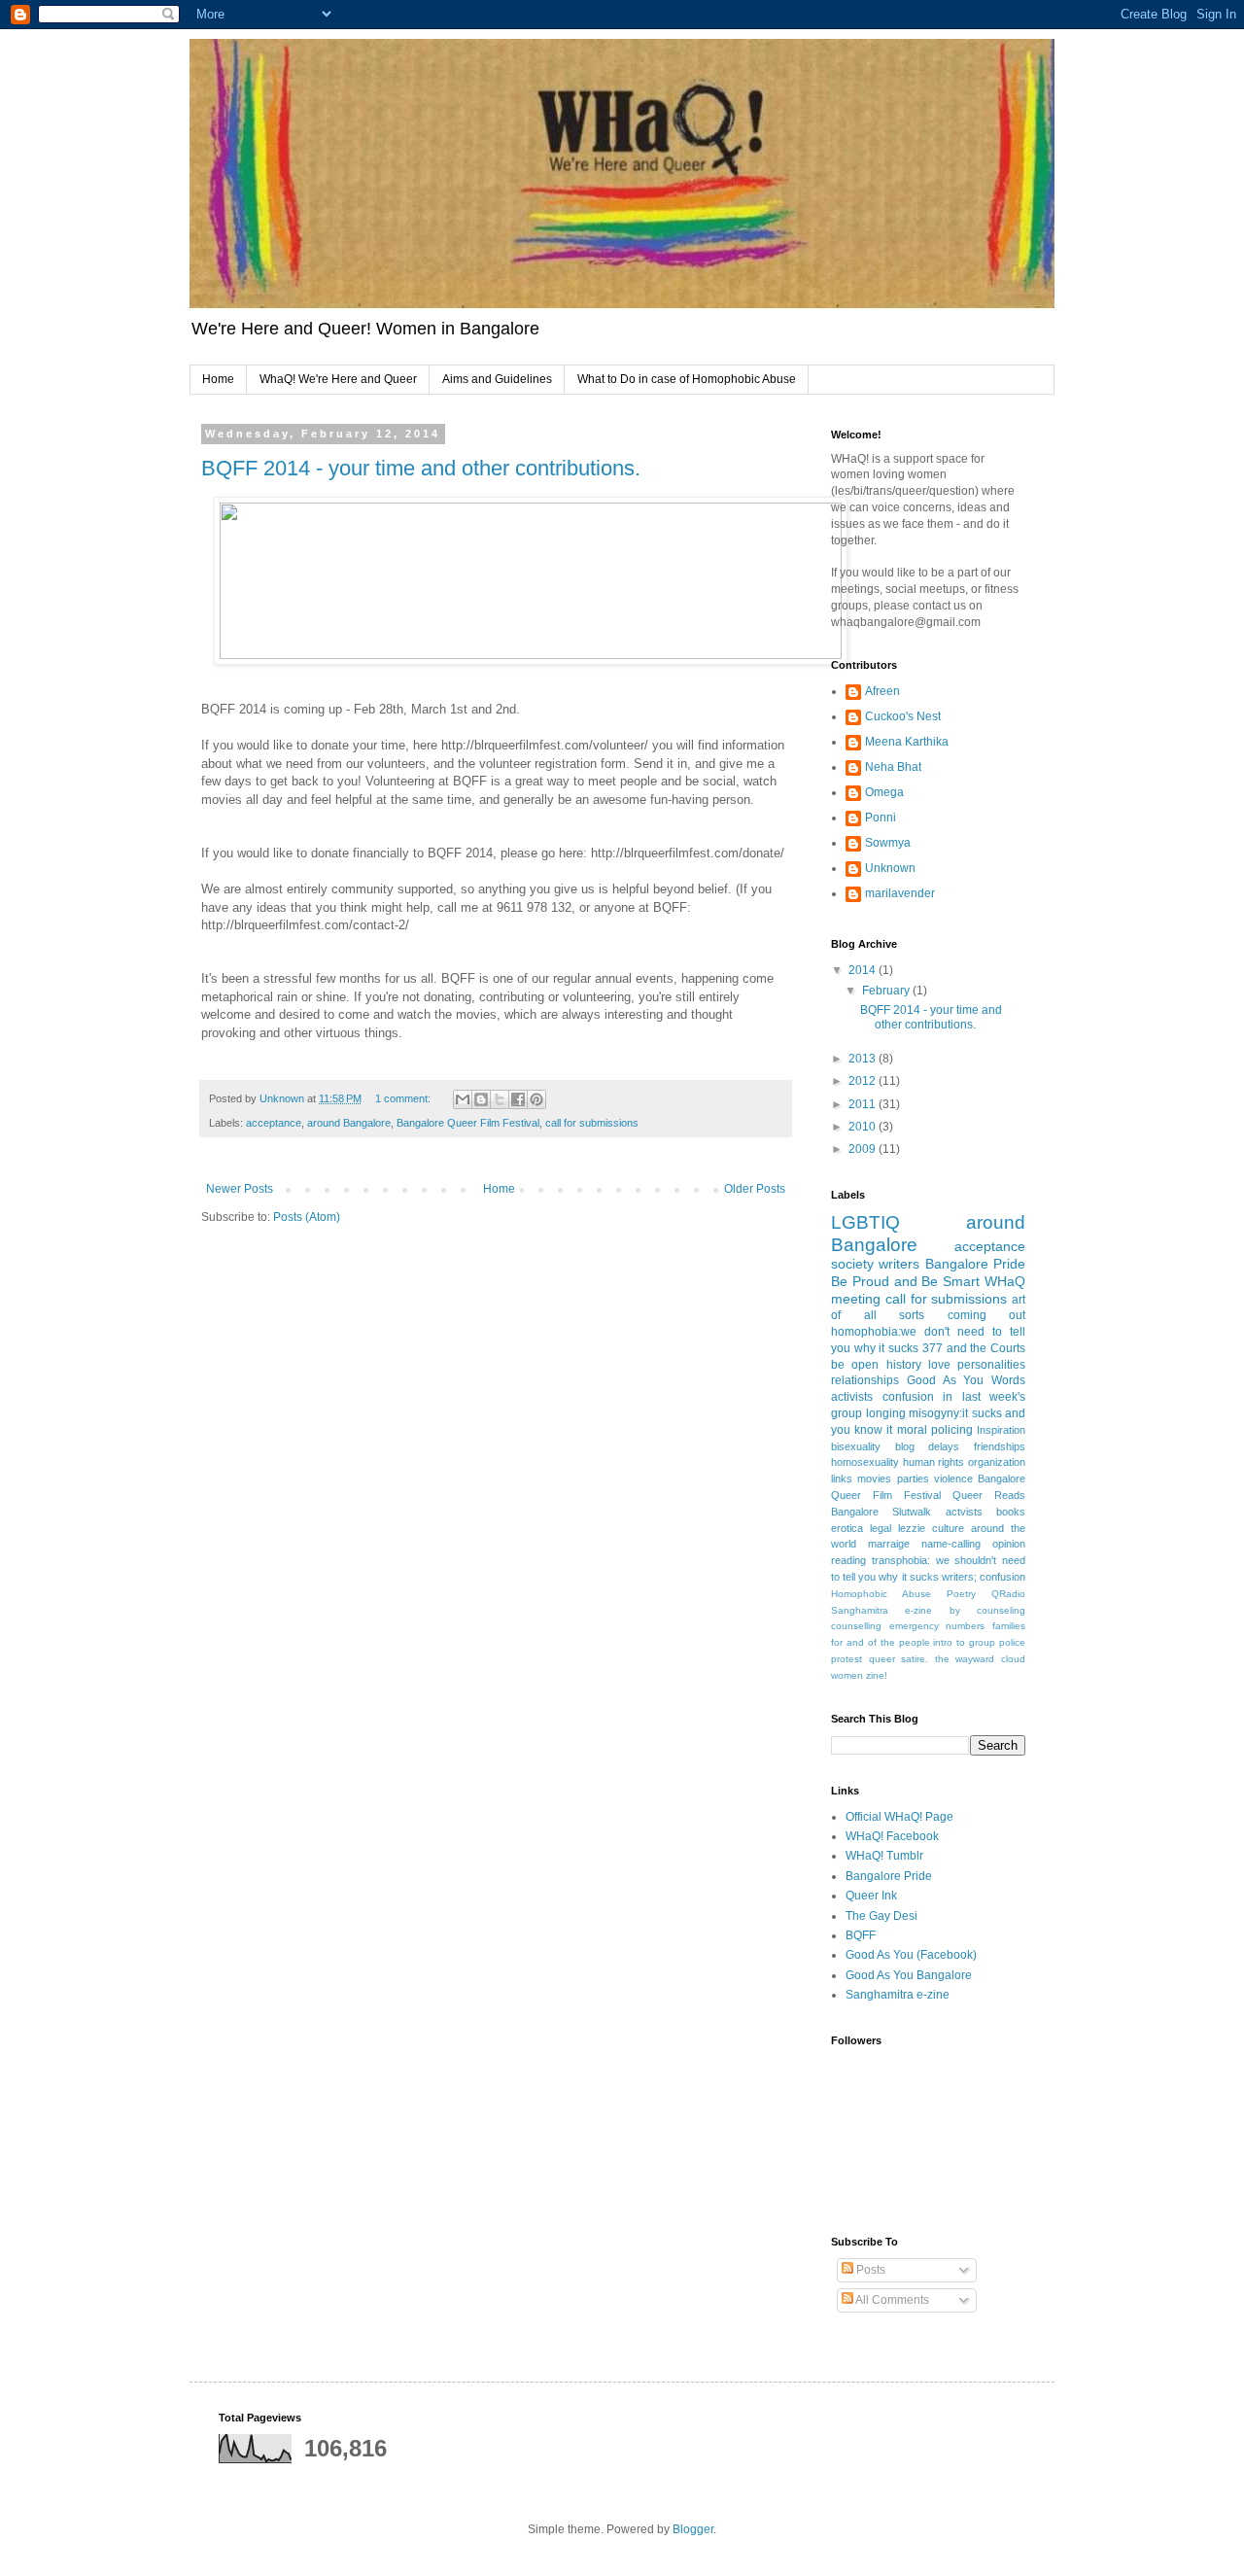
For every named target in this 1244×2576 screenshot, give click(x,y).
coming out (987, 1315)
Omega (884, 792)
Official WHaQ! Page (899, 1817)
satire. (915, 1659)
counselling (856, 1626)
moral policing (935, 1430)
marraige (889, 1544)
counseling (1001, 1610)
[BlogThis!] (481, 1099)
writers (899, 1264)
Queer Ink (871, 1896)
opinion (1009, 1544)
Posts (869, 2270)
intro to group (964, 1642)
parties (913, 1479)
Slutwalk (912, 1512)
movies (874, 1479)
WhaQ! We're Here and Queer (338, 379)
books (1011, 1512)
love (939, 1365)
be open (855, 1365)
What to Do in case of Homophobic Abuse (687, 379)
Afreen (882, 691)
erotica (847, 1528)
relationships (865, 1380)
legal (881, 1528)
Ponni (881, 818)
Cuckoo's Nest (903, 716)
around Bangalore (349, 1123)
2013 (864, 1059)
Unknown (890, 868)
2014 (864, 970)
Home (218, 379)
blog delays (928, 1446)
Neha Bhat (893, 767)
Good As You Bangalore (909, 1975)
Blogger (693, 2529)
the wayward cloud (980, 1659)
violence (953, 1479)
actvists (964, 1512)
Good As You (946, 1380)
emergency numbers (937, 1626)
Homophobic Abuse (881, 1594)
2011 (864, 1104)
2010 (864, 1127)
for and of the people (881, 1642)
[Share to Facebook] (518, 1099)
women (847, 1675)
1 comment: (404, 1098)
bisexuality (856, 1446)
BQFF (861, 1935)
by (955, 1610)
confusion (908, 1397)
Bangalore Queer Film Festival (468, 1123)
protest (847, 1659)
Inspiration (1001, 1430)
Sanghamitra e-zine (881, 1610)
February (887, 991)
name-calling (951, 1544)
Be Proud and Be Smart (905, 1281)
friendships (1000, 1446)
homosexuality (865, 1462)
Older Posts (755, 1189)
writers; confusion (984, 1577)
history (904, 1365)
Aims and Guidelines (497, 379)
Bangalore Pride (975, 1264)
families (1009, 1626)
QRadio (1008, 1594)
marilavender (900, 893)
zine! (877, 1675)
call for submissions (592, 1123)
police (1012, 1642)
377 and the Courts (974, 1348)
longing (886, 1413)
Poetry (961, 1594)
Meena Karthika (907, 742)
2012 (864, 1081)
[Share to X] (500, 1099)
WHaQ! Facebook (892, 1836)
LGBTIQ (865, 1222)
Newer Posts (240, 1189)
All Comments (891, 2300)
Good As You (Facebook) (911, 1955)
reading (848, 1560)
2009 (864, 1149)
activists (852, 1397)
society (852, 1264)
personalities (991, 1365)
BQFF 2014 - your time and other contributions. (421, 468)
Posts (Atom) (307, 1217)
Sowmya (888, 843)
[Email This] (463, 1099)
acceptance (274, 1123)
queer (882, 1659)
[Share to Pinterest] (536, 1099)
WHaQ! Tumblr (884, 1856)
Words (1008, 1380)
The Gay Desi (881, 1916)
